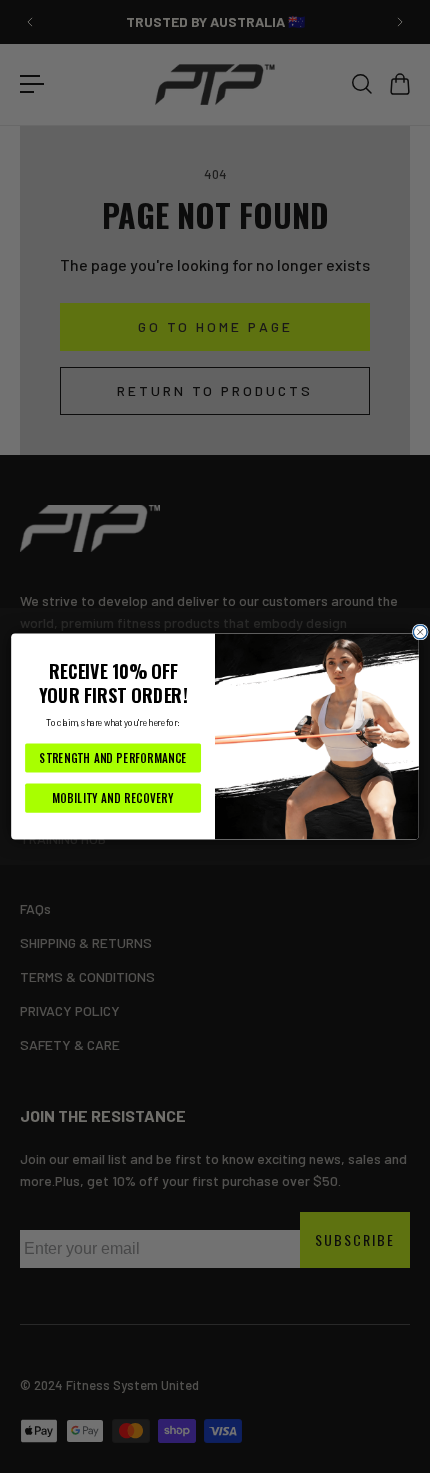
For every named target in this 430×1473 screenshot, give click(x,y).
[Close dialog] (420, 632)
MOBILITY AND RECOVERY (112, 798)
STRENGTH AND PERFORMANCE (112, 757)
